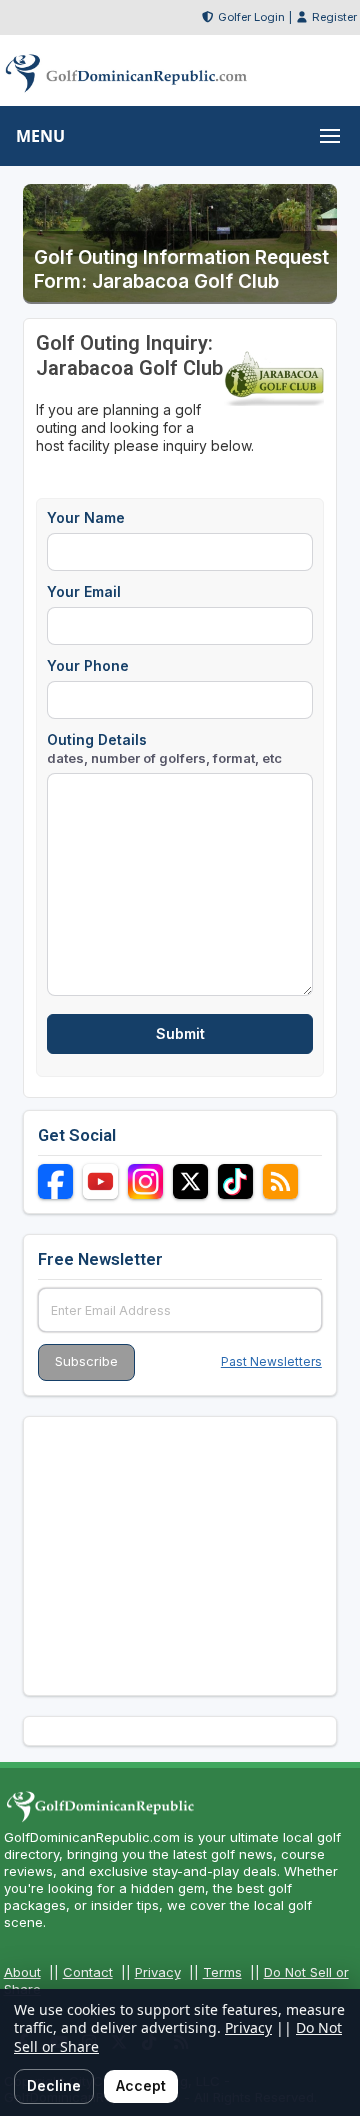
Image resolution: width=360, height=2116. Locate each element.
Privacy (158, 1972)
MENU (40, 136)
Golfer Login (251, 17)
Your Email (84, 591)
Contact (88, 1972)
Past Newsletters (271, 1361)
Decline (54, 2085)
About (22, 1972)
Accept (141, 2085)
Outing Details (164, 748)
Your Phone (88, 665)
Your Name (86, 517)
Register (334, 17)
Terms (222, 1972)
